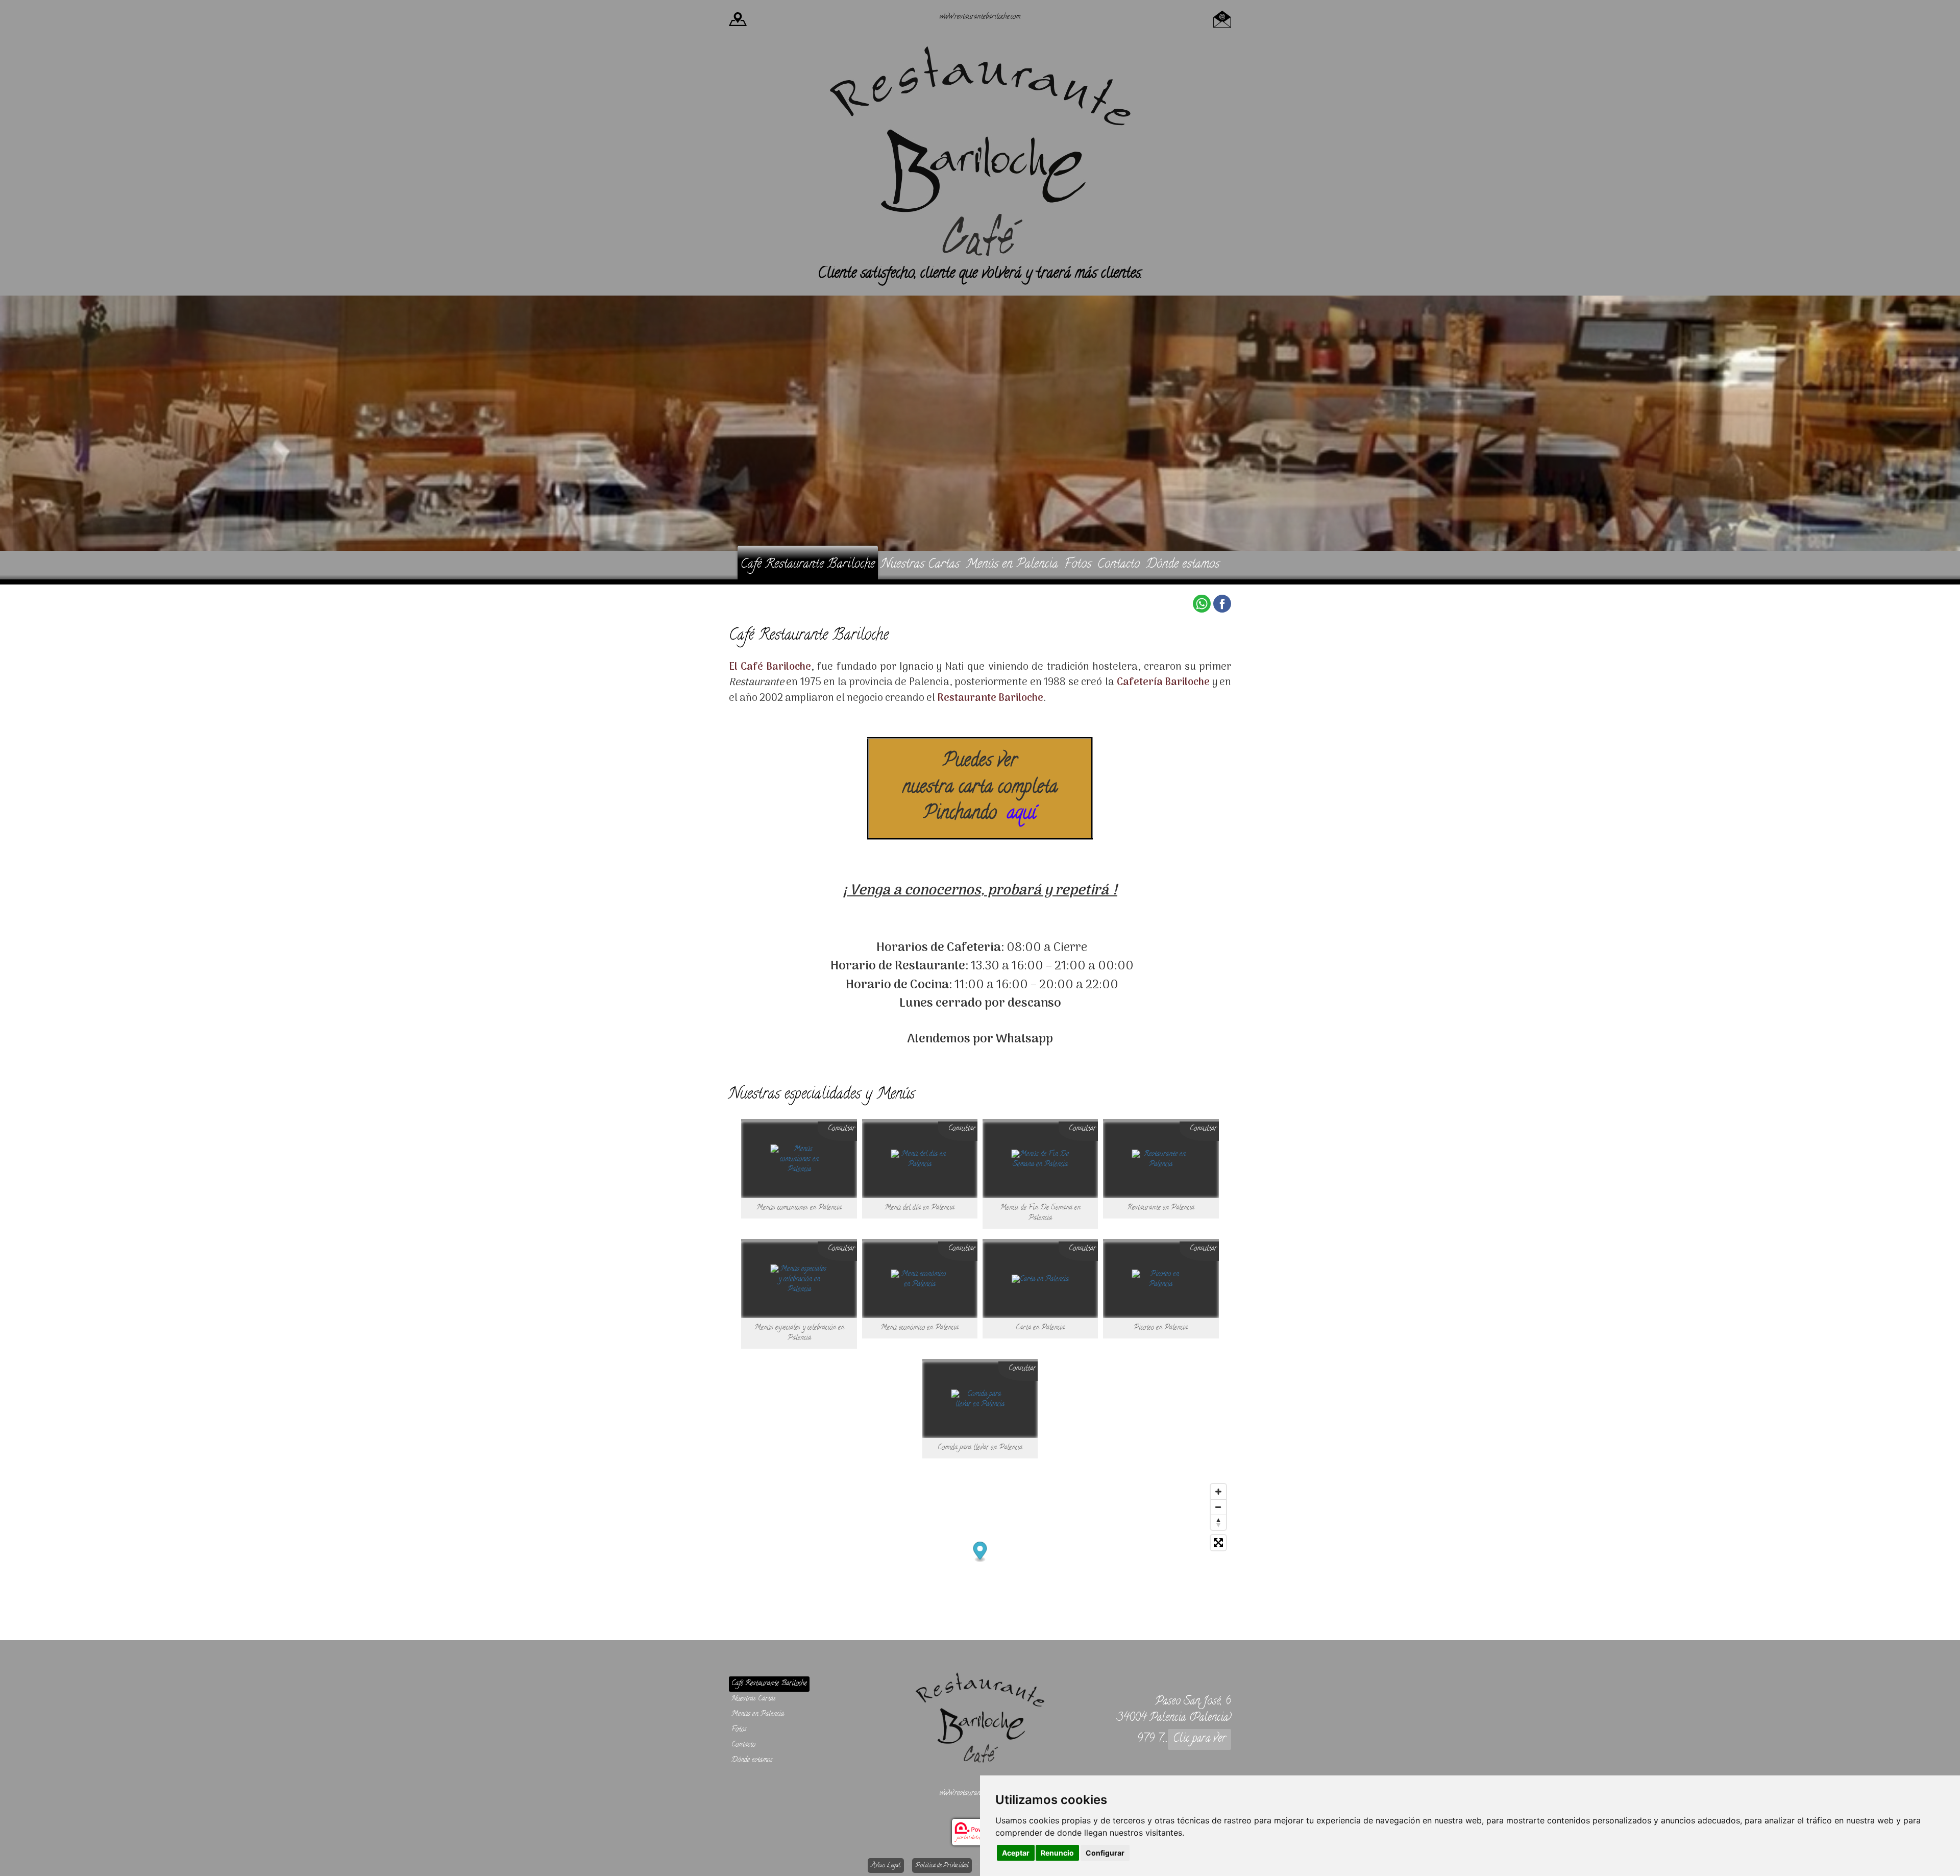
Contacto (1119, 565)
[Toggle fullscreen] (1218, 1543)
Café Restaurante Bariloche (808, 565)
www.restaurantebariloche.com (980, 17)
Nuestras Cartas (920, 565)
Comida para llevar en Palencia (980, 1448)
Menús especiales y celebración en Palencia (799, 1333)
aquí (1022, 814)
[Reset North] (1218, 1522)
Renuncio (1057, 1853)
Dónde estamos (1183, 565)
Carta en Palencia (1040, 1328)
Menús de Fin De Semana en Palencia (1040, 1213)
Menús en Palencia (1012, 565)
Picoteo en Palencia (1161, 1328)
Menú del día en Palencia (920, 1208)
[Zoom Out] (1218, 1507)
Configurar (1105, 1853)
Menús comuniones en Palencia (799, 1208)
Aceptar (1016, 1853)
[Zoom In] (1218, 1492)
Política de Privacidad (942, 1866)
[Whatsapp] (1202, 604)
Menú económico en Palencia (920, 1328)
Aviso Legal (886, 1866)
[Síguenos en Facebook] (1222, 604)
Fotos (1078, 565)
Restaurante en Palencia (1161, 1208)
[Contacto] (1222, 18)
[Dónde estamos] (738, 18)
